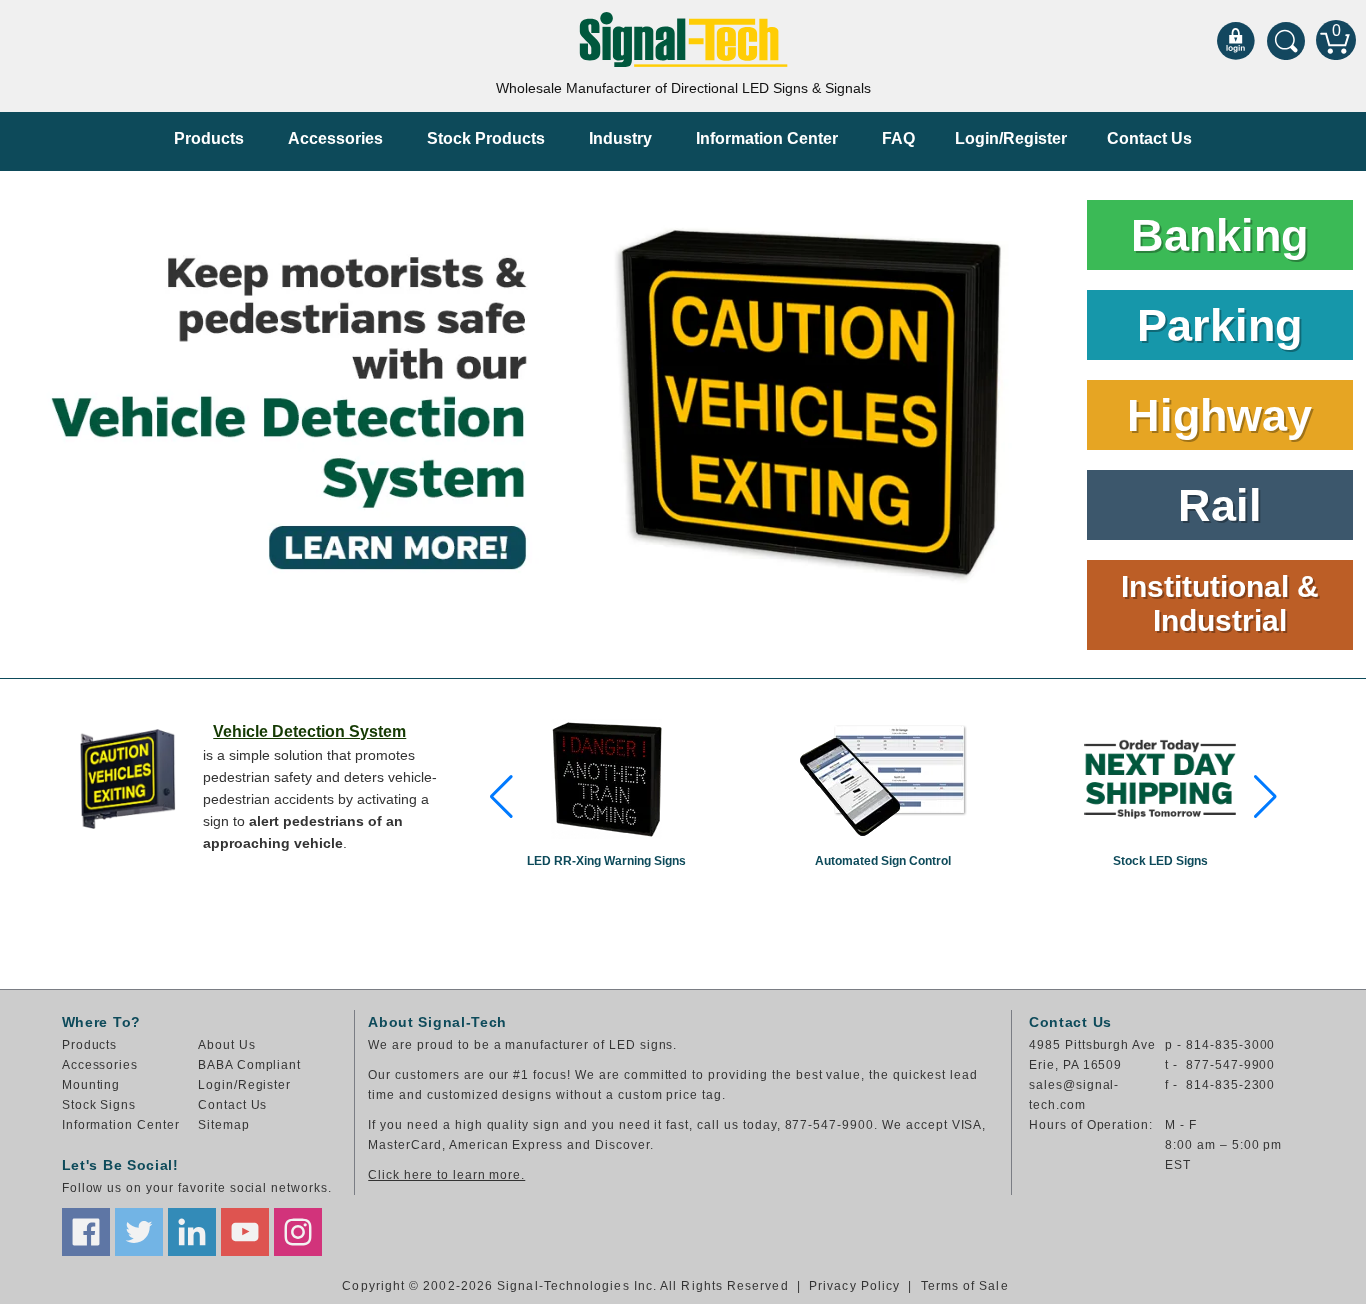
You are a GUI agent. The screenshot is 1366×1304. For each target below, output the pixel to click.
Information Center (767, 138)
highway (1219, 415)
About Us (227, 1045)
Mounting (91, 1085)
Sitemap (224, 1125)
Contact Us (1149, 138)
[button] (501, 797)
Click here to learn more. (446, 1175)
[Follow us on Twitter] (139, 1232)
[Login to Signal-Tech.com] (1236, 40)
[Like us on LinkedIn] (192, 1232)
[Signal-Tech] (683, 39)
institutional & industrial (1220, 603)
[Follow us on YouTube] (245, 1232)
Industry (620, 138)
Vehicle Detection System (309, 731)
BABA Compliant (249, 1065)
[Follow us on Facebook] (86, 1232)
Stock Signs (99, 1105)
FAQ (898, 138)
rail (1220, 505)
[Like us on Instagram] (298, 1232)
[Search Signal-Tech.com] (1286, 40)
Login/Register (1011, 138)
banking (1219, 235)
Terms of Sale (965, 1286)
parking (1219, 325)
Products (209, 138)
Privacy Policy (854, 1286)
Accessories (335, 138)
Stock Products (486, 138)
